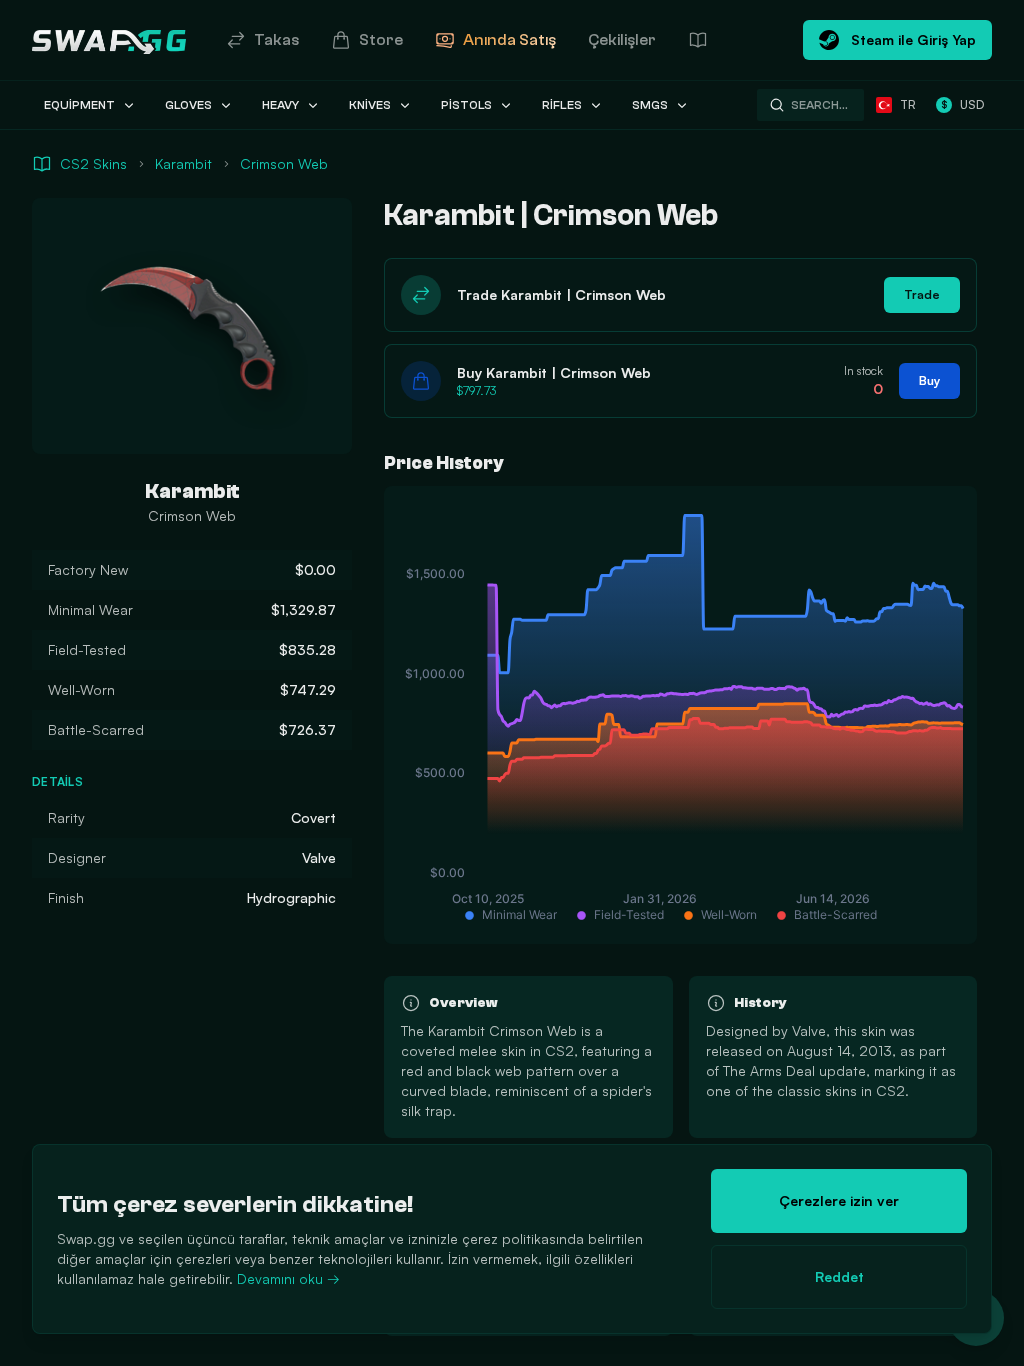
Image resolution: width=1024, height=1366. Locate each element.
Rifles (562, 105)
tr (908, 104)
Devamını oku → (288, 1278)
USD (962, 104)
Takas (276, 40)
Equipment (79, 105)
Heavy (280, 105)
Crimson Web (284, 163)
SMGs (650, 105)
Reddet (839, 1276)
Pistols (466, 105)
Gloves (188, 105)
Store (381, 40)
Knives (370, 105)
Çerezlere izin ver (839, 1200)
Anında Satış (509, 40)
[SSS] (698, 40)
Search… (819, 105)
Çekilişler (622, 40)
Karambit (183, 163)
